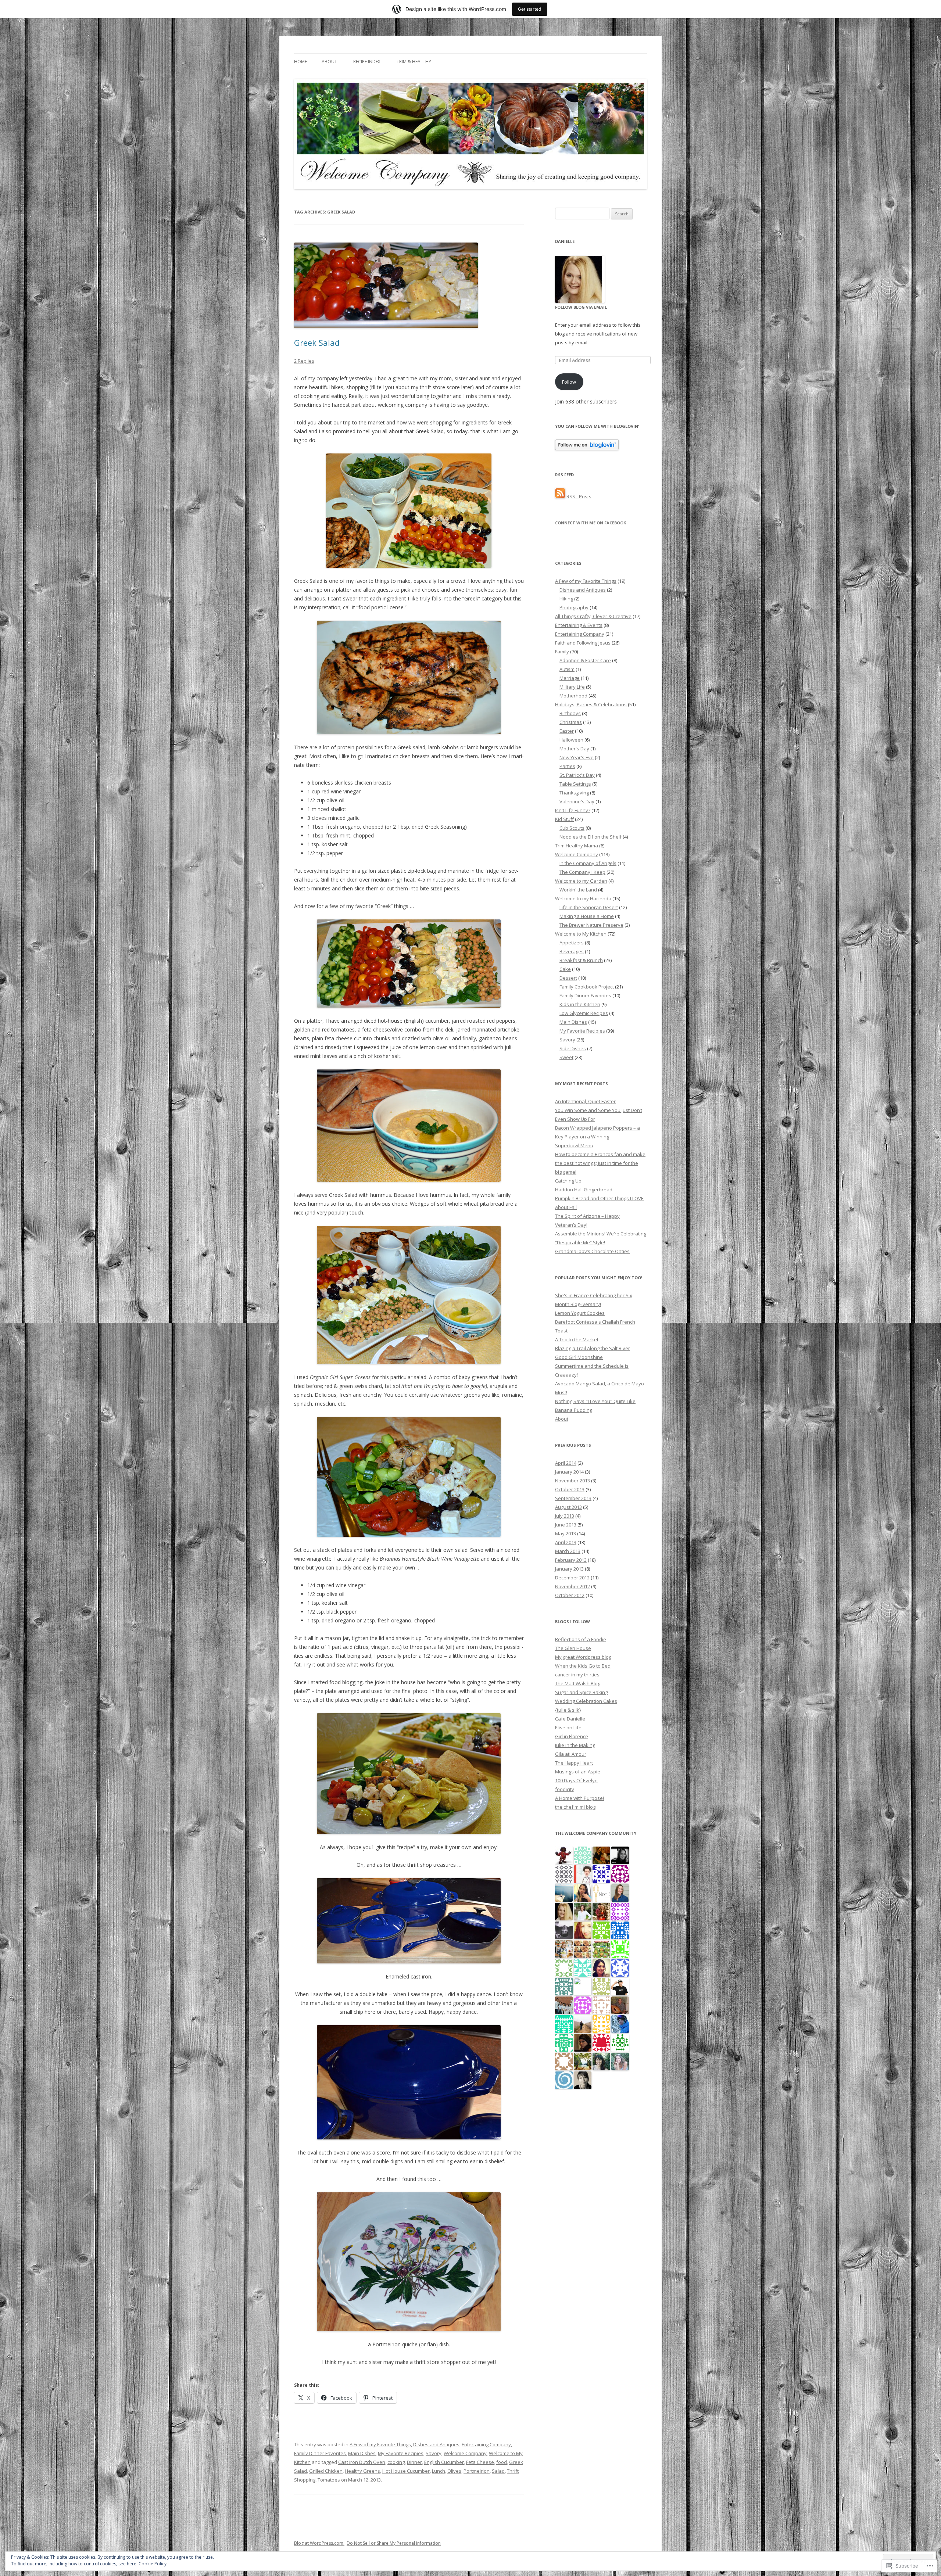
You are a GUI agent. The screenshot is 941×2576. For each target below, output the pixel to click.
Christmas (571, 722)
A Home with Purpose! (579, 1798)
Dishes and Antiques (436, 2444)
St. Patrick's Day (577, 775)
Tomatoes (329, 2480)
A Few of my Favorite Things (380, 2444)
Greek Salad (317, 342)
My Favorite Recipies (401, 2453)
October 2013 (570, 1489)
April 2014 (566, 1463)
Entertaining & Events (579, 625)
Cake (565, 969)
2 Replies (304, 361)
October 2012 (570, 1595)
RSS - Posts (579, 496)
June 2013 (566, 1525)
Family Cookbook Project (587, 987)
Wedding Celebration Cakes (586, 1701)
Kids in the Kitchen (580, 1004)
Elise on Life (568, 1728)
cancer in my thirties (577, 1675)
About (329, 62)
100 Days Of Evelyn (576, 1780)
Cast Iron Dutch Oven (362, 2462)
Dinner (414, 2462)
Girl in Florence (572, 1736)
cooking (396, 2462)
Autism (567, 669)
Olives (454, 2471)
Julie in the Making (575, 1745)
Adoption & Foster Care (585, 660)
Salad (498, 2471)
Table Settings (575, 784)
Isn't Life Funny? (573, 810)
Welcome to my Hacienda (583, 898)
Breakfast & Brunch (581, 960)
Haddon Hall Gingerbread (584, 1190)
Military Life (572, 687)
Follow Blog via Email (581, 307)
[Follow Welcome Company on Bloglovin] (587, 448)
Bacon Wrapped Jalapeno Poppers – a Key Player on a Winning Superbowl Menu (597, 1137)
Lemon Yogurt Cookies (580, 1313)
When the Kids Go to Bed (583, 1666)
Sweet (566, 1057)
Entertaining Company (486, 2444)
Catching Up (568, 1181)
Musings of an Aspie (578, 1772)
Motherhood (573, 696)
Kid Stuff (564, 819)
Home (300, 62)
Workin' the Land (578, 890)
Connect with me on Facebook (591, 523)
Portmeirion (477, 2471)
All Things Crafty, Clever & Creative (593, 616)
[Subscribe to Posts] (560, 496)
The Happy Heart (574, 1763)
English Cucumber (444, 2462)
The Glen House (573, 1648)
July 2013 (565, 1516)
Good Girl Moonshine (579, 1357)
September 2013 (573, 1498)
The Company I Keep (582, 872)
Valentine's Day (577, 801)
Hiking (566, 599)
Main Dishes (362, 2453)
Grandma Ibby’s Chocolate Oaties (592, 1251)
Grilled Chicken (326, 2471)
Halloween (571, 740)
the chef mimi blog (575, 1807)
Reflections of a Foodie (581, 1639)
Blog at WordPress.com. (319, 2543)
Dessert (568, 978)
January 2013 (569, 1569)
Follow (569, 382)
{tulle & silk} (568, 1710)
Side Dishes (573, 1048)
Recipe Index (367, 62)
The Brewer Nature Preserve (591, 925)
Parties (567, 766)
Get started (530, 9)
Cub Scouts (572, 828)
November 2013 (573, 1481)
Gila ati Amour (571, 1754)
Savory (434, 2453)
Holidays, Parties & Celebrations (591, 704)
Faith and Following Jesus (583, 643)
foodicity (565, 1789)
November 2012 (573, 1586)
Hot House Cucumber (406, 2471)
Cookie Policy (153, 2564)
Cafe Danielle (570, 1719)
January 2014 (569, 1472)
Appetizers (572, 943)
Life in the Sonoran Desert (589, 907)
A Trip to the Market (577, 1339)
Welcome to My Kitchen (581, 934)
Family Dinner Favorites (320, 2453)
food (502, 2462)
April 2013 (566, 1542)
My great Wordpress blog (583, 1657)
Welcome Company (465, 2453)
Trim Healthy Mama (577, 846)
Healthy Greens (362, 2471)
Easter (567, 731)
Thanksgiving (574, 793)
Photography (574, 607)
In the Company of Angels (588, 863)
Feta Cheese (480, 2462)
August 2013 (568, 1507)
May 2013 (566, 1533)
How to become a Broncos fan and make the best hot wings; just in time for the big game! (600, 1163)
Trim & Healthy (414, 62)
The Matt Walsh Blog (578, 1683)
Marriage (570, 678)
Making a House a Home (587, 916)
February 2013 (571, 1560)
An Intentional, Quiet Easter (585, 1101)
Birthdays (570, 713)
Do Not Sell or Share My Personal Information (394, 2543)
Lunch (439, 2471)
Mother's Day (574, 749)
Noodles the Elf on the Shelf (591, 837)
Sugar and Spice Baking (581, 1692)
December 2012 (572, 1578)
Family (562, 652)
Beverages (572, 951)
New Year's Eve (577, 757)
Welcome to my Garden (581, 881)
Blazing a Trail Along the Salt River (593, 1348)
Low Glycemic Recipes (584, 1013)
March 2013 (568, 1551)
